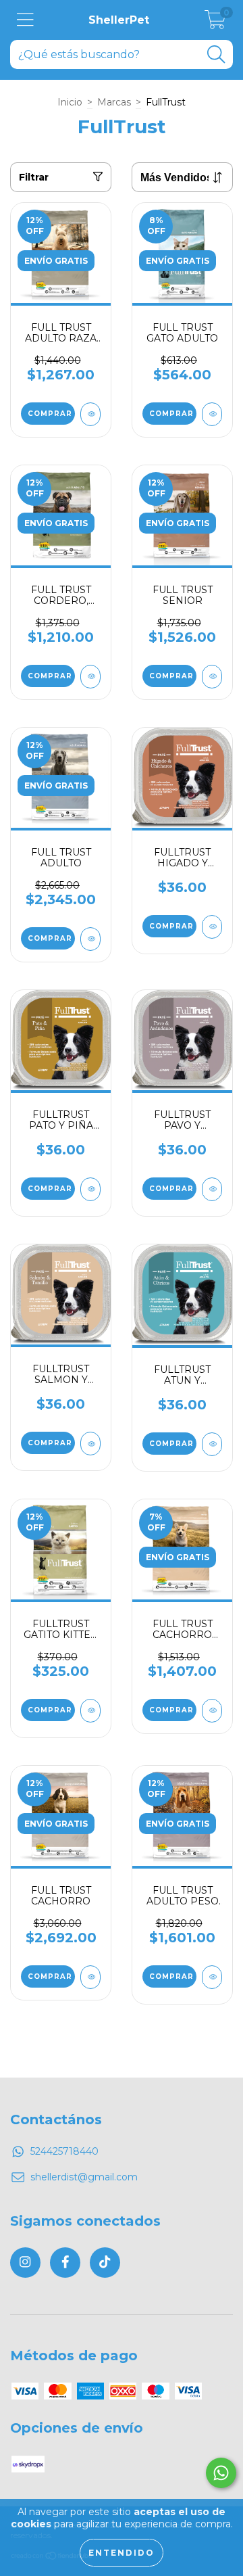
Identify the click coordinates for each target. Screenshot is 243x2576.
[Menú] (25, 20)
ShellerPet (119, 20)
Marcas (114, 102)
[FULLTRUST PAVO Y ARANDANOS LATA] (212, 1189)
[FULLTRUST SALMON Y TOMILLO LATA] (90, 1444)
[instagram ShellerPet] (25, 2263)
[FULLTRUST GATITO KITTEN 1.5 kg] (90, 1711)
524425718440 (64, 2151)
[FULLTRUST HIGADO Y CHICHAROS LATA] (212, 927)
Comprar (50, 414)
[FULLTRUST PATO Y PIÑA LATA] (90, 1189)
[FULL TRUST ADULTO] (90, 939)
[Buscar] (216, 54)
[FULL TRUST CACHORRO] (90, 1977)
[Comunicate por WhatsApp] (221, 2473)
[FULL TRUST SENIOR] (212, 677)
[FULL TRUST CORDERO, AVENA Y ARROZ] (90, 677)
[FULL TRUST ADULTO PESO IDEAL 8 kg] (212, 1977)
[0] (215, 24)
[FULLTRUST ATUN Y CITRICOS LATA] (212, 1444)
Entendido (122, 2553)
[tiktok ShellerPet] (105, 2263)
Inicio (70, 102)
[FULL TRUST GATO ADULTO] (212, 414)
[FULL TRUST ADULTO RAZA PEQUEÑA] (90, 414)
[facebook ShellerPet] (65, 2263)
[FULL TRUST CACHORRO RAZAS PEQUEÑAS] (212, 1711)
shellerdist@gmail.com (84, 2177)
